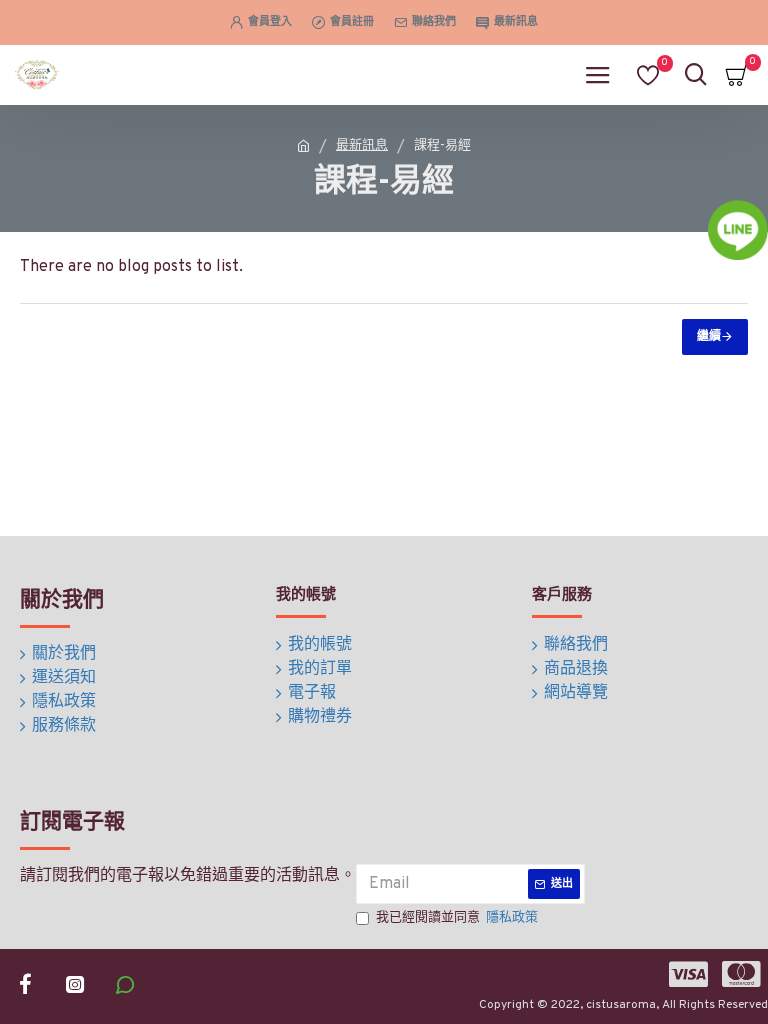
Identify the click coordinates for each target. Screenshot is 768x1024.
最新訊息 (362, 146)
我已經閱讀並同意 (457, 918)
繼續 (709, 337)
